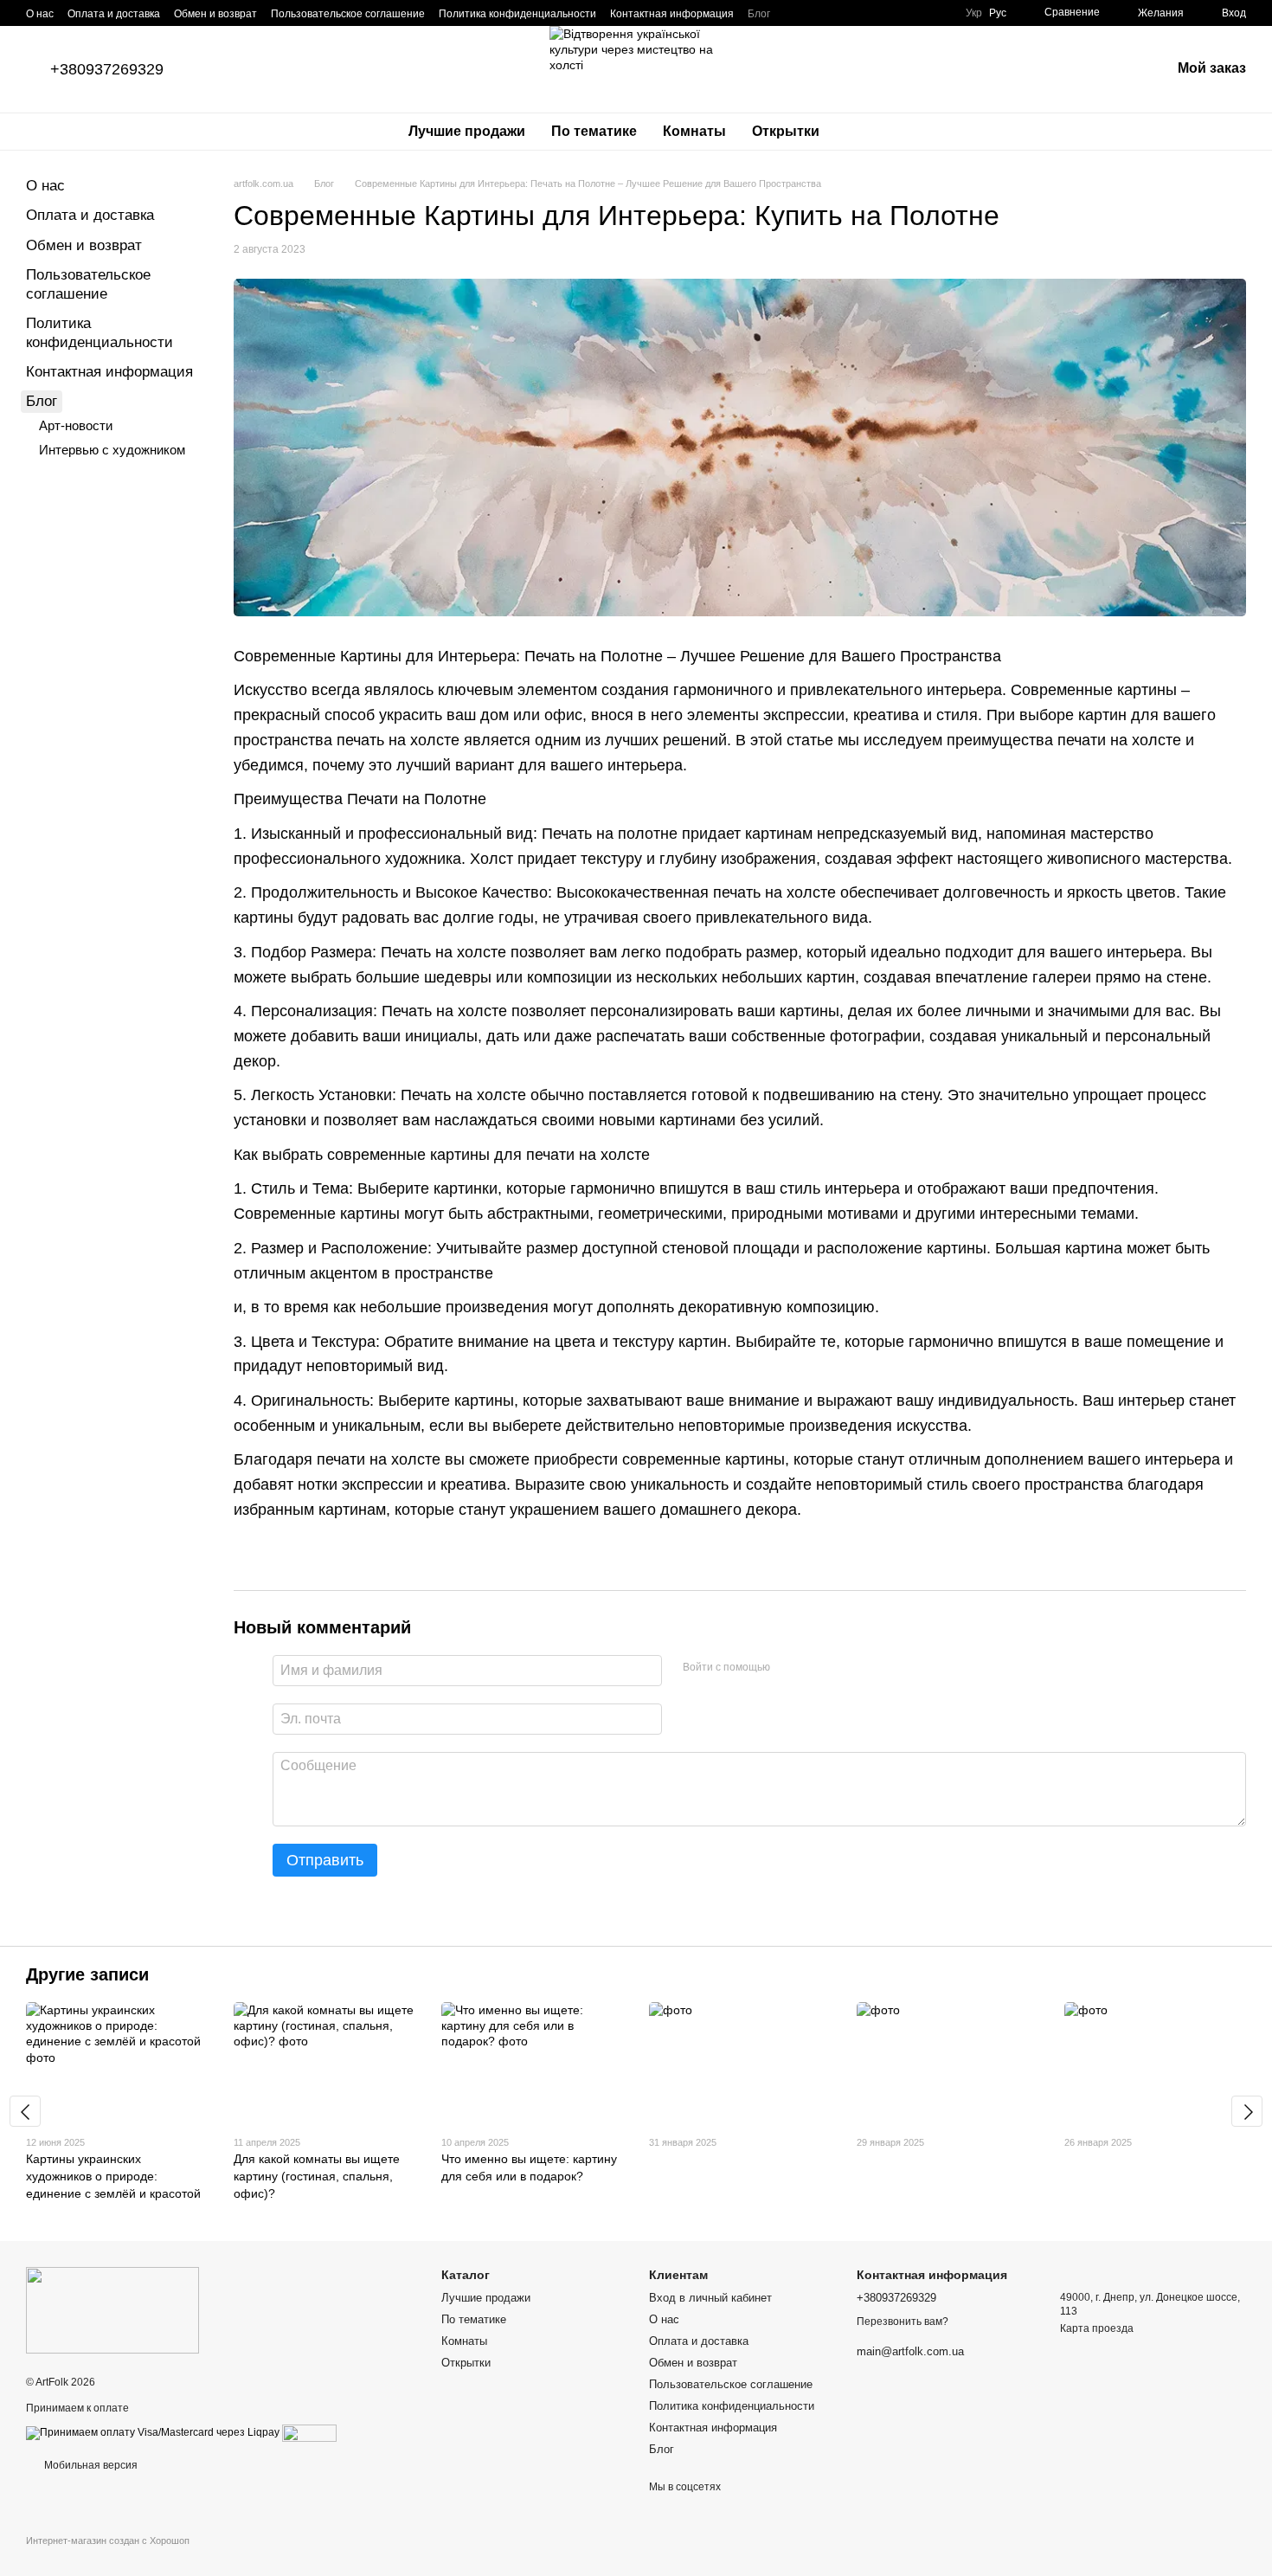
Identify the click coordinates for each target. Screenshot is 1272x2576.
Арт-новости (76, 425)
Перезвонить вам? (903, 2322)
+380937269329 (107, 69)
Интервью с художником (112, 450)
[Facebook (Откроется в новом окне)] (843, 13)
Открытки (786, 131)
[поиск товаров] (864, 132)
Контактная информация (672, 14)
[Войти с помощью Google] (817, 1668)
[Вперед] (1247, 2111)
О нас (40, 14)
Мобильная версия (90, 2465)
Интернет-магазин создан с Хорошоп (108, 2541)
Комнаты (694, 131)
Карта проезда (1097, 2328)
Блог (759, 14)
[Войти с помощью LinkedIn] (845, 1668)
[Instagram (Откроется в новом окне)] (822, 13)
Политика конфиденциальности (517, 14)
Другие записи (87, 1974)
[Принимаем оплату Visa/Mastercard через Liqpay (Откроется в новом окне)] (153, 2432)
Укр (974, 13)
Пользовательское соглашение (348, 14)
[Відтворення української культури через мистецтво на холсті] (112, 2309)
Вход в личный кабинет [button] (710, 2298)
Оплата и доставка (114, 14)
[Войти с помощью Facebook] (789, 1668)
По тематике (594, 131)
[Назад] (25, 2111)
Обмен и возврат (215, 14)
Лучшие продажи (467, 131)
